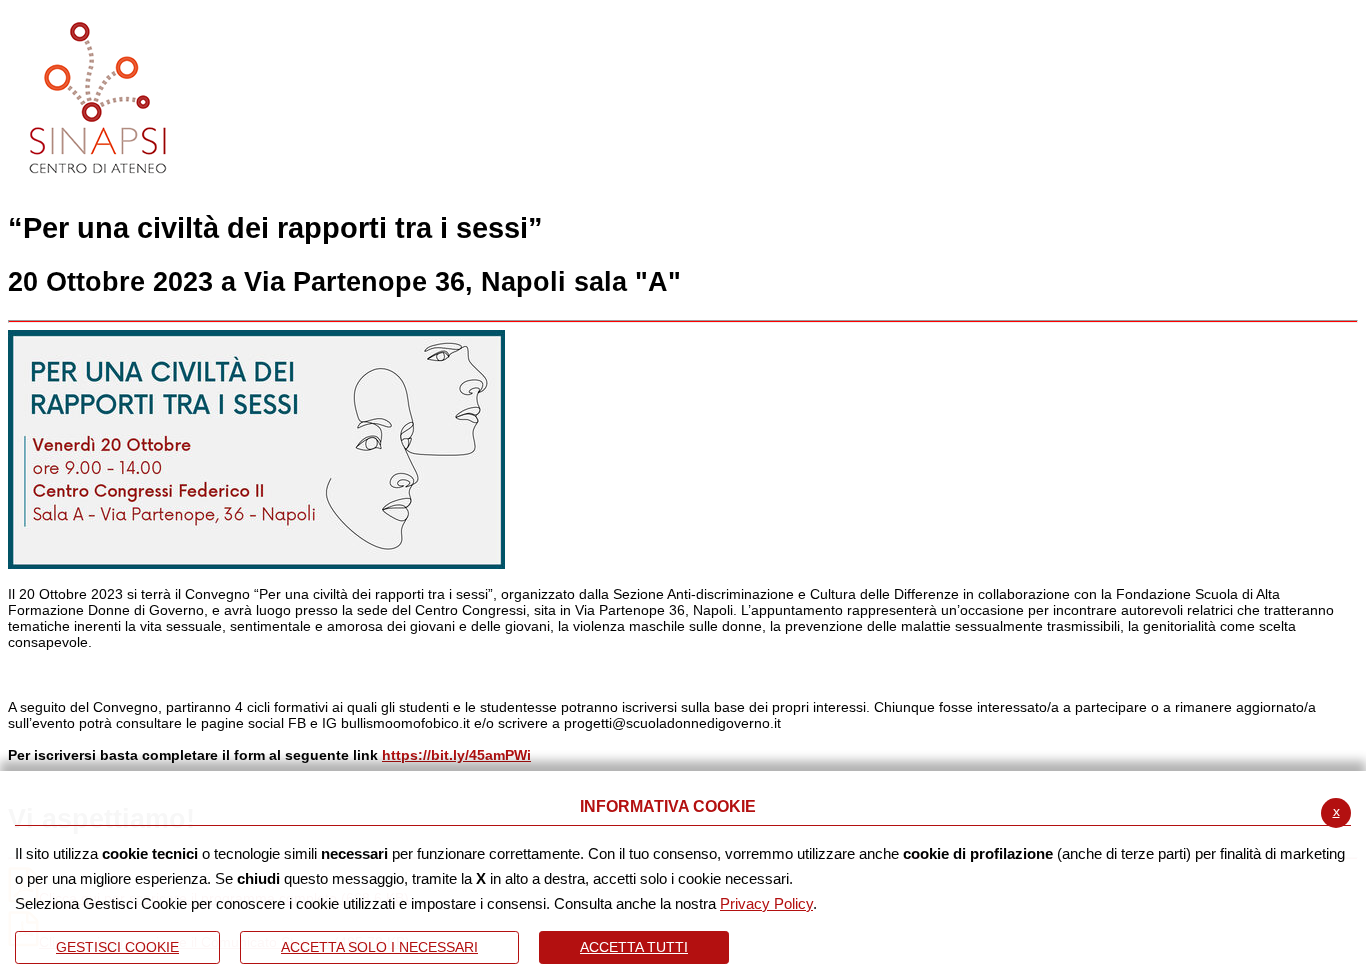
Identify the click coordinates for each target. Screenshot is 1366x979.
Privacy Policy (766, 903)
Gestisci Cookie (117, 947)
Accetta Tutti (634, 947)
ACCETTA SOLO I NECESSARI (379, 947)
